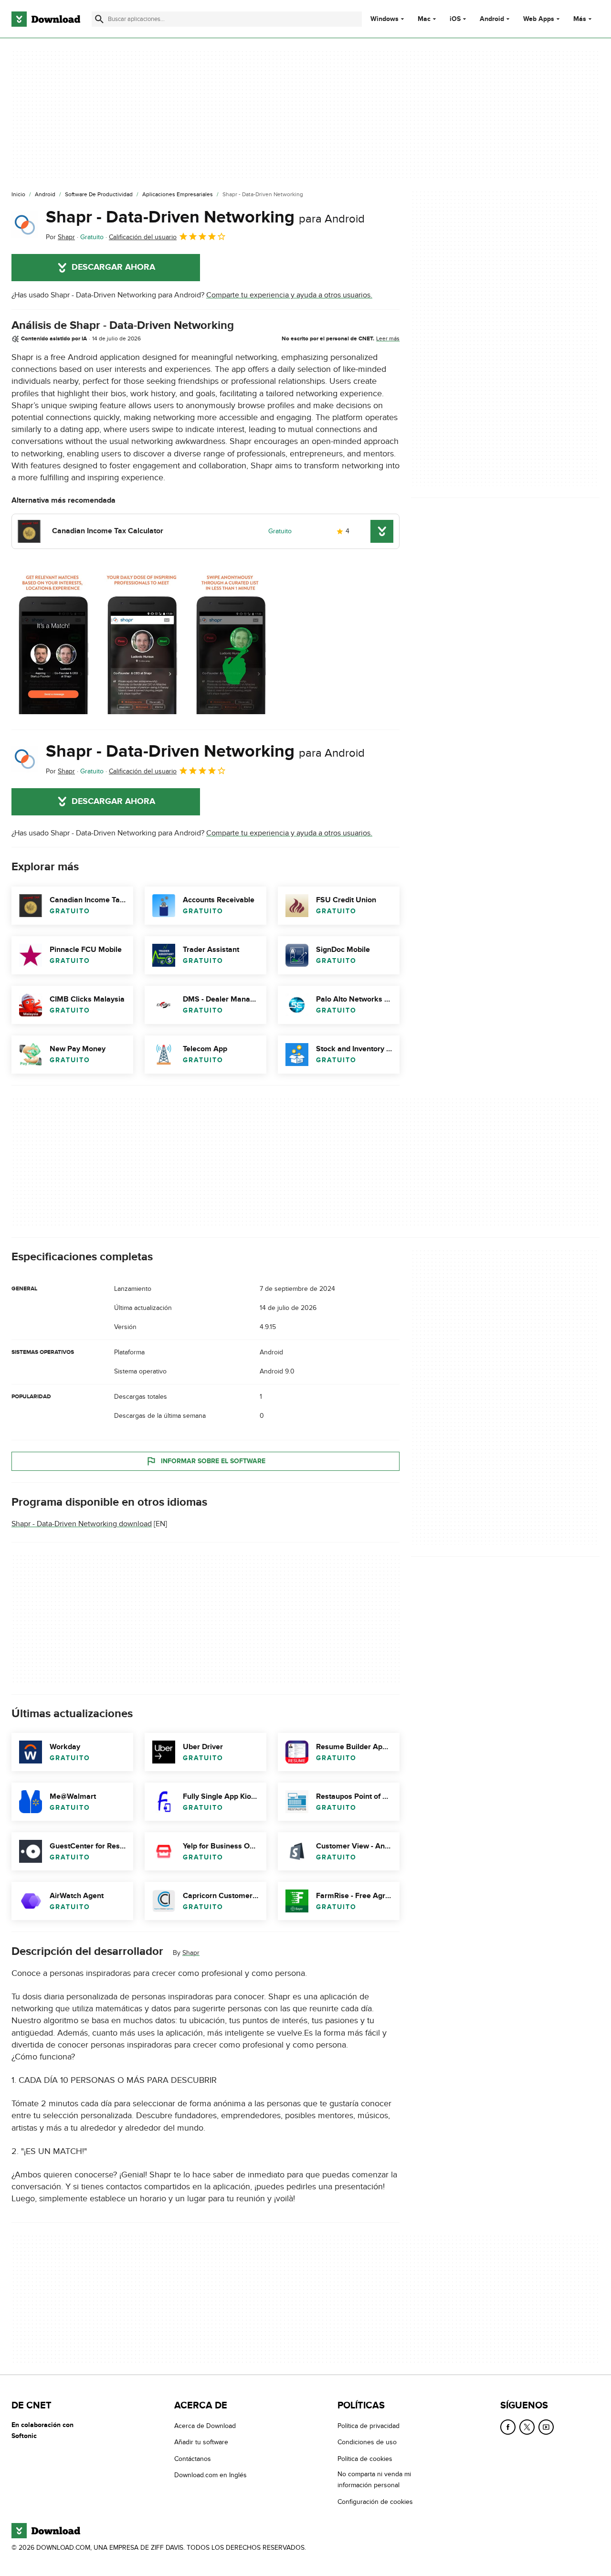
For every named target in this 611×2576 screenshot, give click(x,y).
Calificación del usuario (143, 237)
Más (580, 19)
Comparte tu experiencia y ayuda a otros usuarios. (289, 295)
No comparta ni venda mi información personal (374, 2480)
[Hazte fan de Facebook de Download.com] (508, 2427)
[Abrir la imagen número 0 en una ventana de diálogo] (53, 640)
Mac (424, 19)
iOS (455, 19)
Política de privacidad (369, 2426)
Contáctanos (193, 2458)
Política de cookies (365, 2458)
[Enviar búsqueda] (99, 19)
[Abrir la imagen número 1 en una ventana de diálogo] (142, 640)
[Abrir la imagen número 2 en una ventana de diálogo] (231, 640)
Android (492, 19)
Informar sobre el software (213, 1461)
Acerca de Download (205, 2426)
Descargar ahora (113, 267)
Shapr (191, 1953)
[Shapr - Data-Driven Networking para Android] (25, 225)
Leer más (388, 338)
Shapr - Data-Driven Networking (205, 217)
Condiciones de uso (367, 2442)
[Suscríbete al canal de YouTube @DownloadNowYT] (546, 2427)
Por (60, 237)
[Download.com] (46, 19)
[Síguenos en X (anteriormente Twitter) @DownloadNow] (527, 2427)
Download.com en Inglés (211, 2475)
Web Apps (539, 19)
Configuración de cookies (375, 2501)
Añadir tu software (201, 2442)
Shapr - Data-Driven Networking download (82, 1524)
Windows (385, 19)
